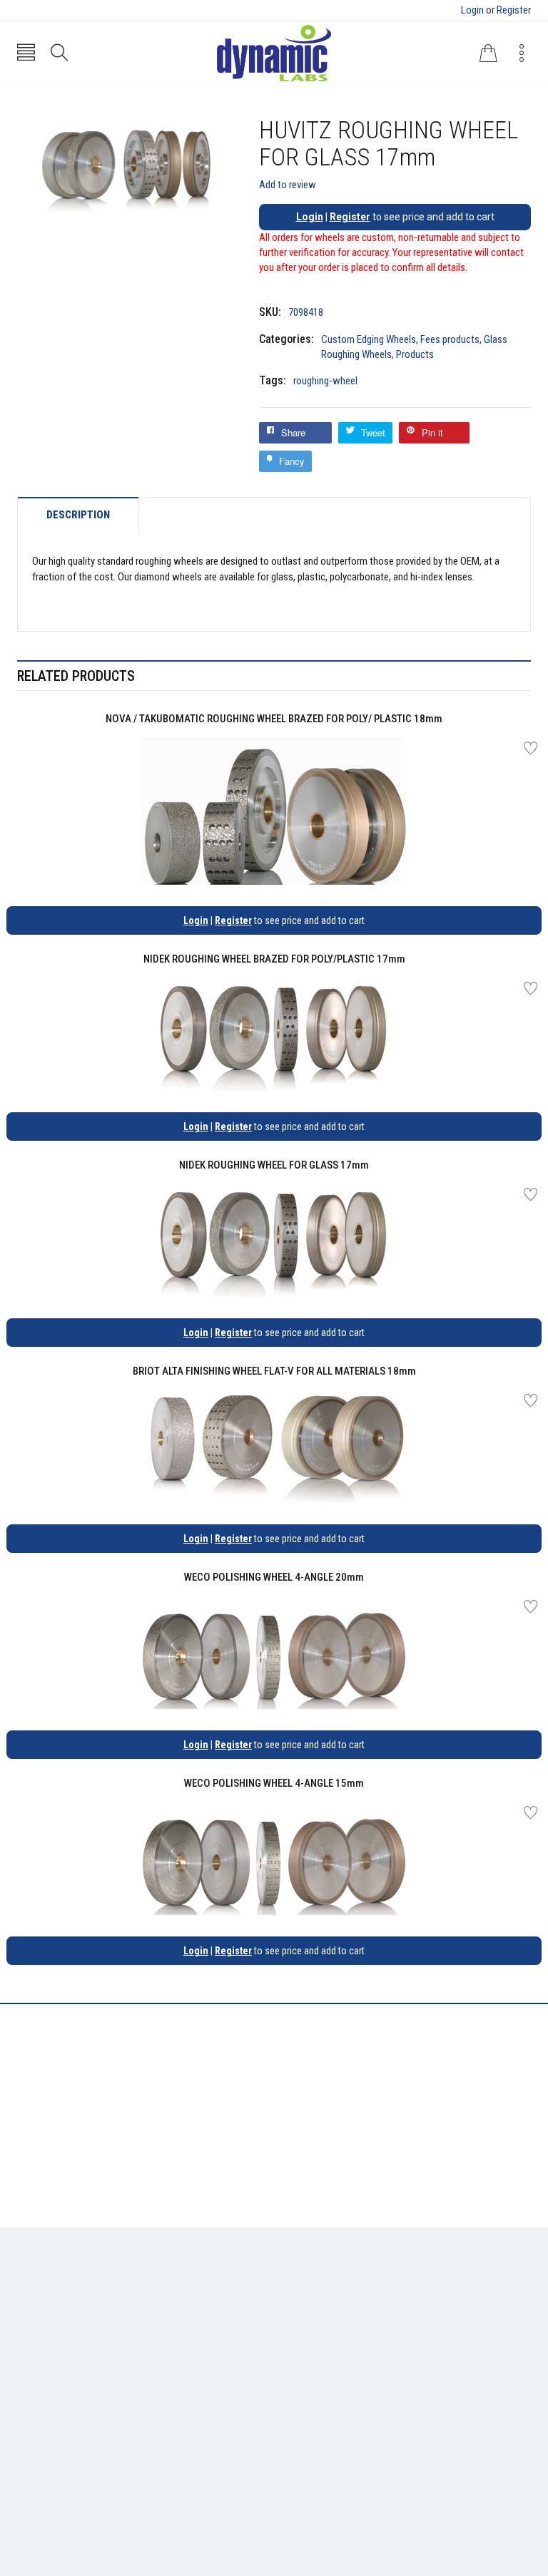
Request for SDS (320, 2331)
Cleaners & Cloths (57, 2289)
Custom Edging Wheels (369, 339)
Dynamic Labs (312, 2497)
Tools (29, 2311)
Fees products (450, 339)
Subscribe (499, 2422)
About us (304, 2289)
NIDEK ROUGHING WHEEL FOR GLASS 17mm (274, 1165)
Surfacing (39, 2331)
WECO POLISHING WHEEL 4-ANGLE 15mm (274, 1783)
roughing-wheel (325, 381)
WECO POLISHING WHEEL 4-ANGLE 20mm (274, 1577)
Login (472, 10)
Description (78, 515)
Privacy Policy (316, 2311)
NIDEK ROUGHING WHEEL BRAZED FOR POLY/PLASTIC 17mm (274, 959)
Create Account (52, 2418)
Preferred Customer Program (349, 2353)
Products (415, 354)
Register (514, 10)
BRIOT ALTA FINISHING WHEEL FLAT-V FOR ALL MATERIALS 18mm (274, 1371)
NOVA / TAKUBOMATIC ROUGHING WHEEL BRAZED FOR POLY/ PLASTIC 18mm (274, 719)
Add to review (288, 185)
